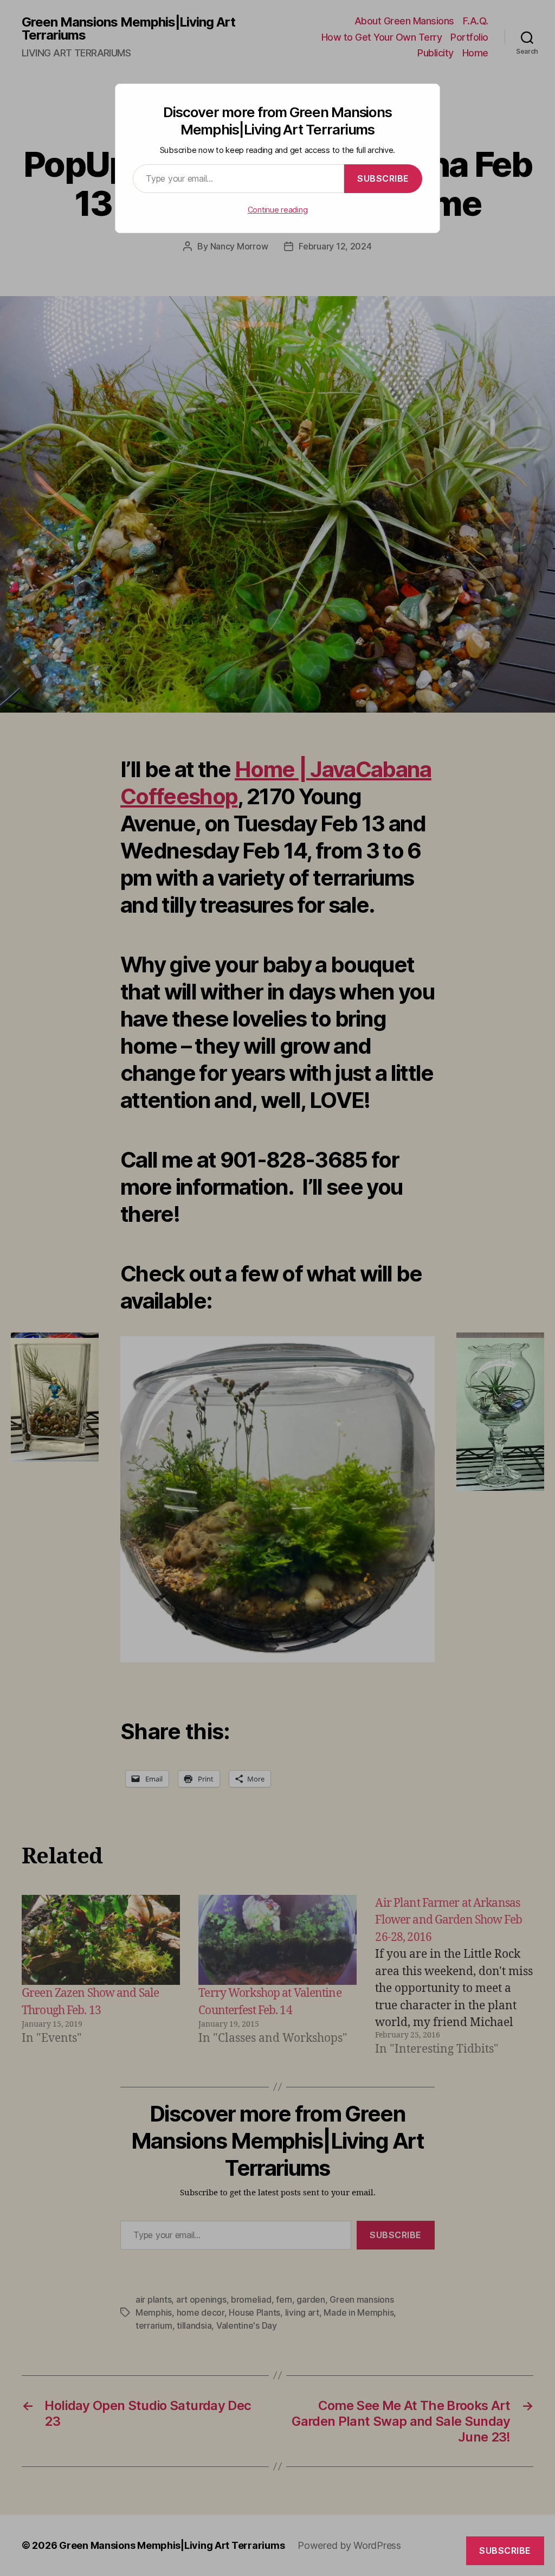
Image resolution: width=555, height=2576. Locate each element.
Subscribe (383, 178)
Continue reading (278, 210)
